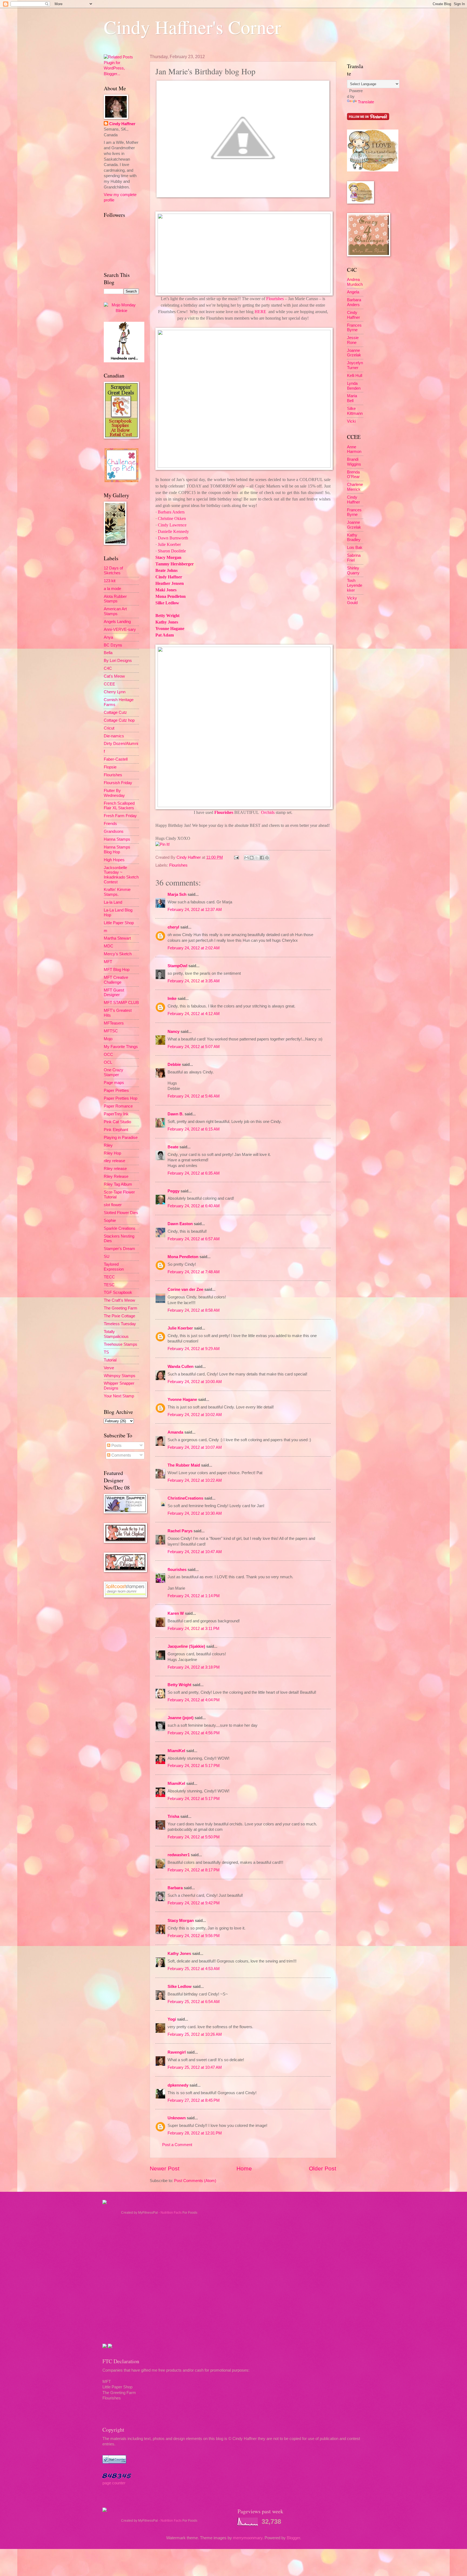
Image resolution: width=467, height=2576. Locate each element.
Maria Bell (352, 398)
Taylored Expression (114, 1267)
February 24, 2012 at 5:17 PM (194, 1766)
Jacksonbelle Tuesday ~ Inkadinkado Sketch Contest (121, 875)
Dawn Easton (180, 1224)
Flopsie (110, 767)
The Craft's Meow (119, 1300)
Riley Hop (112, 1153)
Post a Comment (177, 2145)
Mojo (108, 1039)
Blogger (293, 2538)
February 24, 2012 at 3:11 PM (194, 1629)
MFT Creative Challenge (116, 980)
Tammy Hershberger (175, 564)
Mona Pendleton (171, 596)
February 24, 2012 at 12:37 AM (195, 910)
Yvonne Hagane (170, 629)
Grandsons (114, 831)
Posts (116, 1446)
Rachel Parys (180, 1531)
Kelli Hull (355, 376)
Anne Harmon (354, 449)
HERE (260, 312)
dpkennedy (178, 2085)
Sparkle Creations (120, 1228)
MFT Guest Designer (114, 993)
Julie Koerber (169, 544)
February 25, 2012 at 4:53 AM (194, 1969)
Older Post (323, 2168)
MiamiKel (176, 1751)
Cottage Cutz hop (119, 720)
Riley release (115, 1169)
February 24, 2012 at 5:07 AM (194, 1047)
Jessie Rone (353, 340)
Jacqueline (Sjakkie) (186, 1646)
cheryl (173, 927)
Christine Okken (172, 518)
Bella (108, 653)
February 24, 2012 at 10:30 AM (195, 1513)
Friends (110, 824)
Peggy (174, 1191)
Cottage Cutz (115, 712)
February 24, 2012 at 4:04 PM (194, 1700)
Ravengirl (177, 2052)
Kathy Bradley (354, 538)
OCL (108, 1062)
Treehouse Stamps (121, 1344)
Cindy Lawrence (172, 525)
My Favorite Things (121, 1047)
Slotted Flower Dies (121, 1213)
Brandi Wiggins (354, 462)
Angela (353, 292)
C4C (108, 668)
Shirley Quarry (353, 571)
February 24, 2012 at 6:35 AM (194, 1173)
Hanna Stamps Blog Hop (117, 850)
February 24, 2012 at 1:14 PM (194, 1596)
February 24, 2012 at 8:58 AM (194, 1310)
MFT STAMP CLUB (121, 1003)
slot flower (113, 1205)
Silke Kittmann (355, 411)
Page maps (114, 1083)
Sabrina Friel (354, 558)
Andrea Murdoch (355, 282)
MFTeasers (114, 1023)
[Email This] (246, 858)
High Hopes (114, 860)
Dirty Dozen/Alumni (121, 744)
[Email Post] (236, 857)
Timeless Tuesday (120, 1324)
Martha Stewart (117, 938)
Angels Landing (117, 622)
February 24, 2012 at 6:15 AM (194, 1129)
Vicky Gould (352, 601)
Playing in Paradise (121, 1138)
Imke (172, 999)
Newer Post (165, 2168)
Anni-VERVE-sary (120, 629)
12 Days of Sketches (113, 571)
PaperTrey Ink (116, 1114)
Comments (121, 1455)
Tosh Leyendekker (355, 585)
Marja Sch (177, 894)
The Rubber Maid (184, 1465)
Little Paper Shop (119, 923)
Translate (366, 102)
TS (106, 1352)
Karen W (176, 1613)
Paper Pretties (116, 1090)
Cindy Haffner (169, 577)
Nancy (174, 1032)
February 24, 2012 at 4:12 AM (194, 1014)
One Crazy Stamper (114, 1072)
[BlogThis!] (252, 858)
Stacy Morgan (168, 557)
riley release (114, 1161)
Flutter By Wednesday (114, 793)
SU (107, 1256)
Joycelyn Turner (355, 365)
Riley (108, 1145)
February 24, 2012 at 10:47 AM (195, 1552)
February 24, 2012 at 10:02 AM (195, 1415)
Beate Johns (166, 570)
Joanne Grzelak (354, 353)
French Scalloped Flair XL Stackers (119, 806)
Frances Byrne (354, 328)
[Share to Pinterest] (267, 858)
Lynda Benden (354, 386)
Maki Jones (166, 590)
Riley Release (116, 1176)
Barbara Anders (171, 512)
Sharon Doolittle (172, 551)
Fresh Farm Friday (120, 816)
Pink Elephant (116, 1130)
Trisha (173, 1816)
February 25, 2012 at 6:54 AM (194, 2002)
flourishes (177, 1570)
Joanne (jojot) (181, 1718)
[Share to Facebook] (262, 858)
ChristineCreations (185, 1498)
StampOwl (177, 966)
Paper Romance (118, 1106)
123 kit (110, 581)
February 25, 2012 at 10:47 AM (195, 2067)
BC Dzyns (113, 645)
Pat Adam (165, 635)
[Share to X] (257, 858)
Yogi (172, 2019)
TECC (109, 1277)
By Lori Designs (118, 661)
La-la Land (113, 902)
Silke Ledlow (167, 603)
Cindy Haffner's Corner (192, 27)
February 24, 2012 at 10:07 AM (195, 1447)
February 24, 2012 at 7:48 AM (194, 1272)
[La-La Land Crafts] (373, 170)
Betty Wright (167, 616)
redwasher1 (179, 1855)
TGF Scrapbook (118, 1292)
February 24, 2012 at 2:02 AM (194, 948)
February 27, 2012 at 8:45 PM (194, 2100)
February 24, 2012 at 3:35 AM (194, 981)
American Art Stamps (115, 611)
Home (244, 2168)
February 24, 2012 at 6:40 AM (194, 1206)
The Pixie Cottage (119, 1316)
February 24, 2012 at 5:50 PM (194, 1837)
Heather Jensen (170, 583)
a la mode (112, 589)
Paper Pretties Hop (121, 1098)
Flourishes (275, 299)
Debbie (174, 1065)
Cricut (109, 728)
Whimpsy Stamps (120, 1376)
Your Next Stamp (119, 1396)
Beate (173, 1147)
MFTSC (111, 1031)
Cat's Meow (114, 676)
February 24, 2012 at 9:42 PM (194, 1903)
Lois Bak (355, 548)
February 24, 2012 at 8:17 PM (194, 1870)
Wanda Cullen (181, 1367)
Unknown (177, 2118)
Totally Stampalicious (116, 1334)
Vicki (351, 421)
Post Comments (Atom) (195, 2181)
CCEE (109, 684)
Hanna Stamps (117, 839)
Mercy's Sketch (118, 954)
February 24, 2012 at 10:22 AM (195, 1480)
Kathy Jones (167, 622)
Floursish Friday (118, 783)
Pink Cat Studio (117, 1122)
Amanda (175, 1432)
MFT (108, 962)
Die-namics (114, 736)
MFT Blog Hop (117, 970)
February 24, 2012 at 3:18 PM (194, 1667)
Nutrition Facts (171, 2213)
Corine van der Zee (185, 1289)
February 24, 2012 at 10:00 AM (195, 1382)
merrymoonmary (248, 2538)
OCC (108, 1055)
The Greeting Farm (121, 1308)
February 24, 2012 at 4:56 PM (194, 1733)
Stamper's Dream (119, 1249)
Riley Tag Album (118, 1184)
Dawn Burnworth (173, 538)
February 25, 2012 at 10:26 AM (195, 2034)
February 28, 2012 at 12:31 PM (195, 2133)
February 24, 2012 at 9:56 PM (194, 1936)
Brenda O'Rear (353, 475)
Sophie (110, 1221)
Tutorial (110, 1360)
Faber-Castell (116, 759)
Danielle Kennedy (173, 531)
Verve (109, 1368)
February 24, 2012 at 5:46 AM (194, 1096)
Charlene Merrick (355, 487)
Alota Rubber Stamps (115, 599)
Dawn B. (176, 1114)
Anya (108, 637)
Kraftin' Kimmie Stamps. (117, 892)
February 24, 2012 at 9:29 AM (194, 1349)
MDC (109, 946)
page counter (114, 2483)
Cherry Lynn (115, 692)
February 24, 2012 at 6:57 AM (194, 1239)
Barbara (175, 1888)
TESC (109, 1285)
